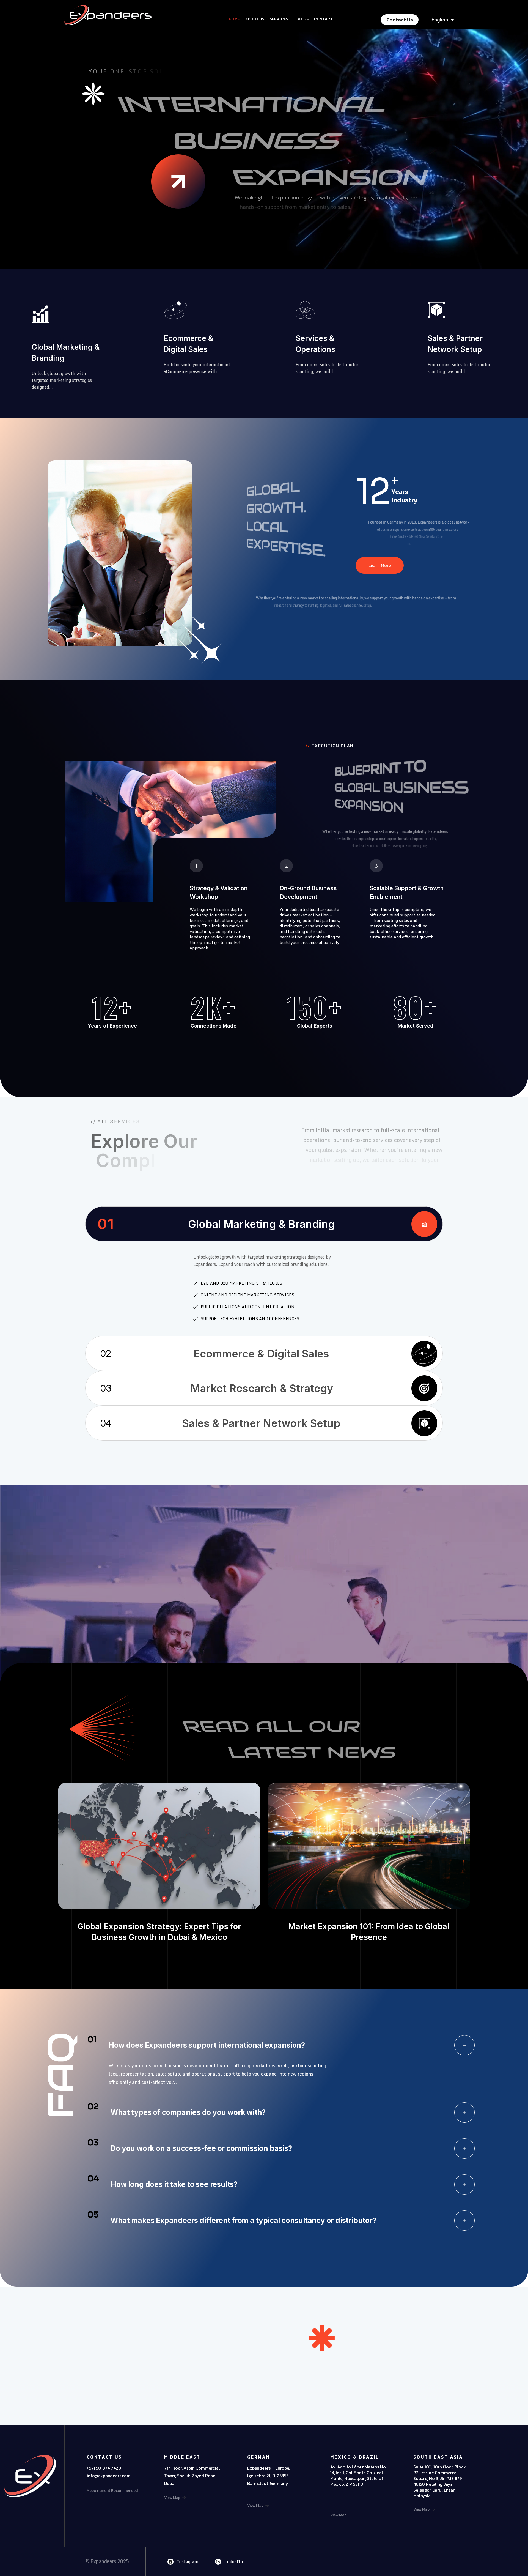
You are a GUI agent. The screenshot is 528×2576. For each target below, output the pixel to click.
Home (234, 19)
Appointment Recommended (112, 2491)
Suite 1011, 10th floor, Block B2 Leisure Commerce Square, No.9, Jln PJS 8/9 (439, 2473)
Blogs (302, 19)
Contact (323, 19)
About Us (255, 19)
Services (279, 19)
